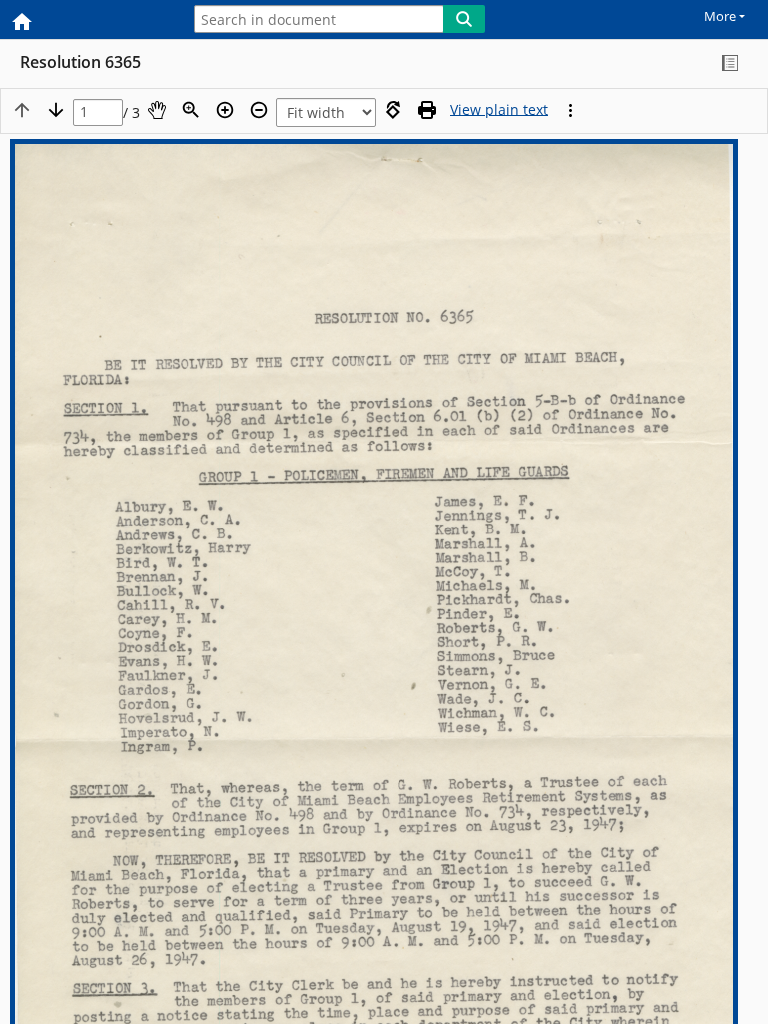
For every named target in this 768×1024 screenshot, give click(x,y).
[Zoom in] (225, 110)
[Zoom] (191, 110)
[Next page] (56, 110)
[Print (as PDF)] (427, 110)
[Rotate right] (393, 110)
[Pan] (157, 110)
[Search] (464, 19)
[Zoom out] (259, 110)
